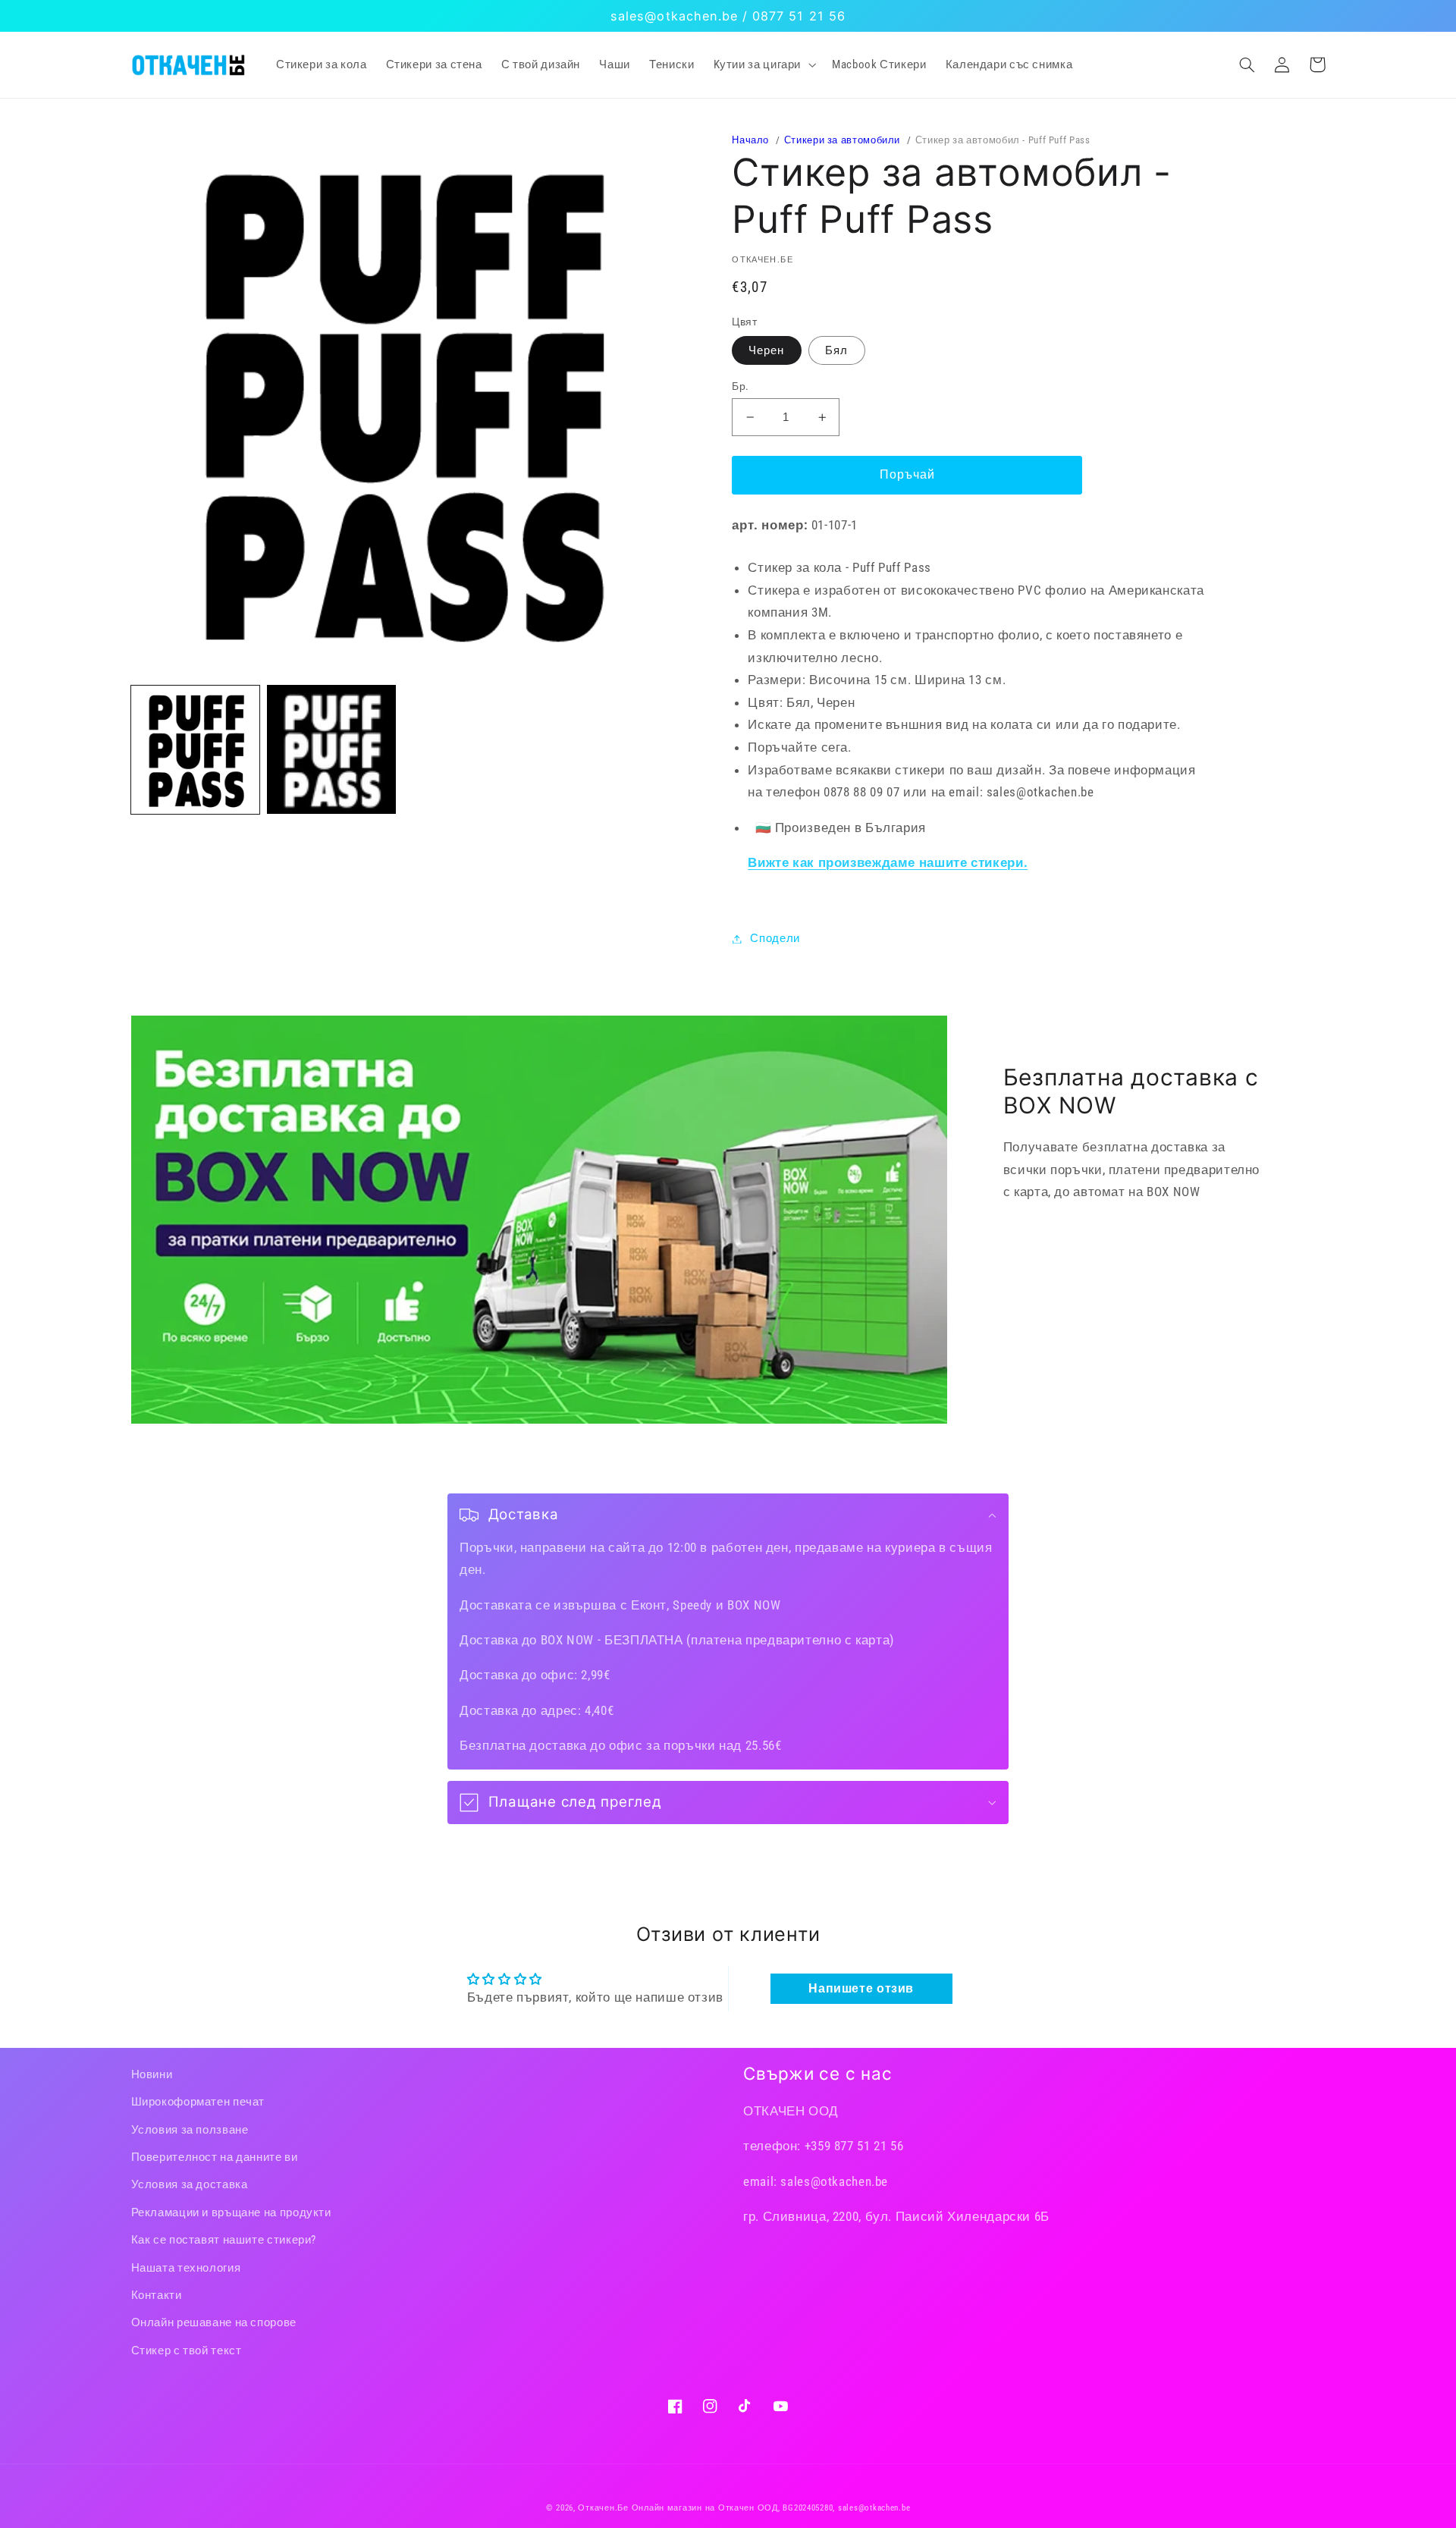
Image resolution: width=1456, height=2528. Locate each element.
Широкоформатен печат (198, 2102)
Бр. (740, 386)
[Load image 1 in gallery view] (195, 749)
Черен (766, 350)
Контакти (157, 2295)
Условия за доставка (190, 2184)
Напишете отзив (861, 1988)
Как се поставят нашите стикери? (224, 2240)
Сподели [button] (775, 938)
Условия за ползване (190, 2130)
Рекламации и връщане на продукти (231, 2212)
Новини (152, 2074)
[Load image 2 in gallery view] (331, 749)
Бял (836, 350)
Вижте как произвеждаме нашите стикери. (888, 862)
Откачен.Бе (603, 2508)
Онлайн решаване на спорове (214, 2322)
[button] (763, 64)
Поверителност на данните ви (215, 2157)
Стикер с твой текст (187, 2351)
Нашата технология (186, 2268)
